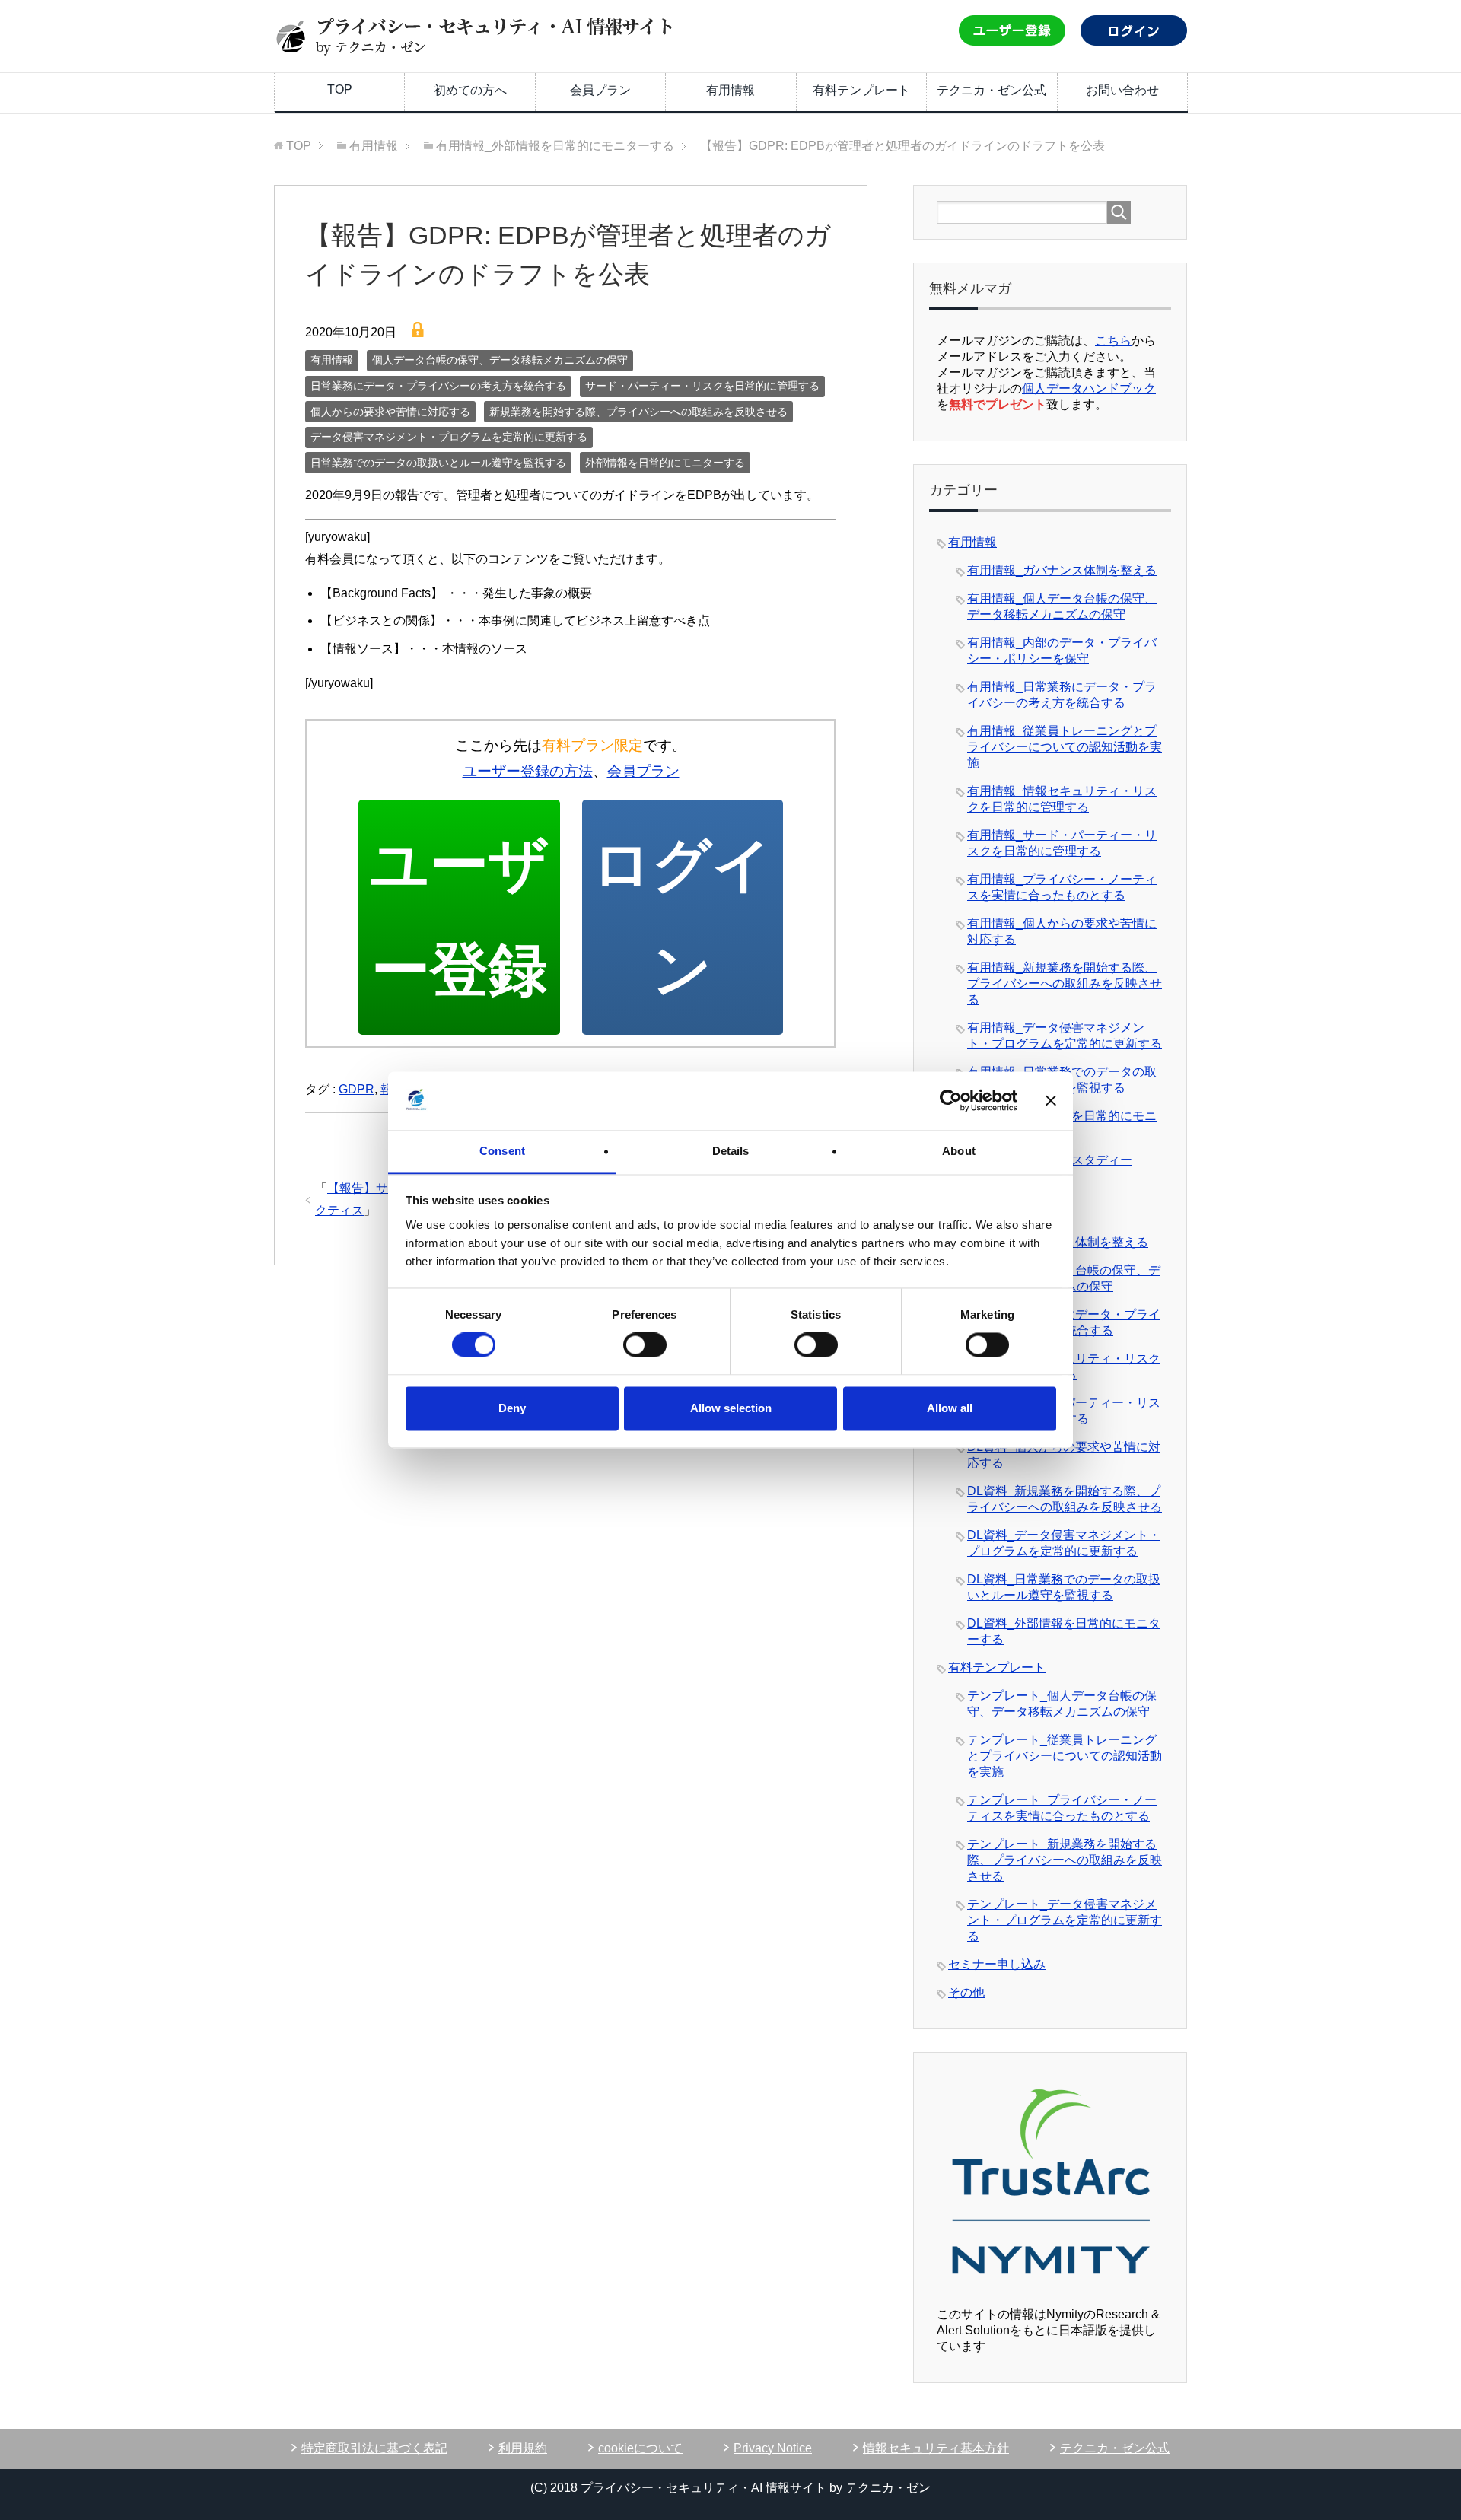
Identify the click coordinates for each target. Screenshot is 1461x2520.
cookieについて (640, 2448)
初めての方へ (470, 90)
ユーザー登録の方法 (528, 771)
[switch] (645, 1345)
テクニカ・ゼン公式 (992, 90)
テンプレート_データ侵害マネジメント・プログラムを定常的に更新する (1065, 1920)
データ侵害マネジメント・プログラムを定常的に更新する (449, 437)
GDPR (356, 1089)
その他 (966, 1992)
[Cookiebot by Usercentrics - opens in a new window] (951, 1101)
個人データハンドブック (1089, 388)
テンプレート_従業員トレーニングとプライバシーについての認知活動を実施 (1065, 1756)
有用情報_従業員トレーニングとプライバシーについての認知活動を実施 (1065, 747)
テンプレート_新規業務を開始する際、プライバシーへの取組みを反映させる (1065, 1860)
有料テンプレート (861, 90)
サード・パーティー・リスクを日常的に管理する (702, 386)
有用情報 (730, 90)
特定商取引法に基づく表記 (374, 2448)
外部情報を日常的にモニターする (665, 463)
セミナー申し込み (997, 1964)
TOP (340, 89)
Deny (512, 1408)
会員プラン (600, 90)
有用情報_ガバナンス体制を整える (1062, 570)
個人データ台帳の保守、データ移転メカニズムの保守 (500, 360)
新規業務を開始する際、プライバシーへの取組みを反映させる (638, 412)
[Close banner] (1051, 1101)
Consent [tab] (502, 1151)
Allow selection (731, 1408)
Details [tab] (731, 1151)
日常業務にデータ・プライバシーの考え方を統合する (438, 386)
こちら (1113, 340)
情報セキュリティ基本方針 (936, 2448)
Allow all (950, 1408)
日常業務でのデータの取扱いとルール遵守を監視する (438, 463)
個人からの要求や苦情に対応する (390, 412)
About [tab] (959, 1151)
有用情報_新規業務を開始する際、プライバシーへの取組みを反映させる (1065, 983)
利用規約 (523, 2448)
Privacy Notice (773, 2448)
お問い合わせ (1122, 90)
